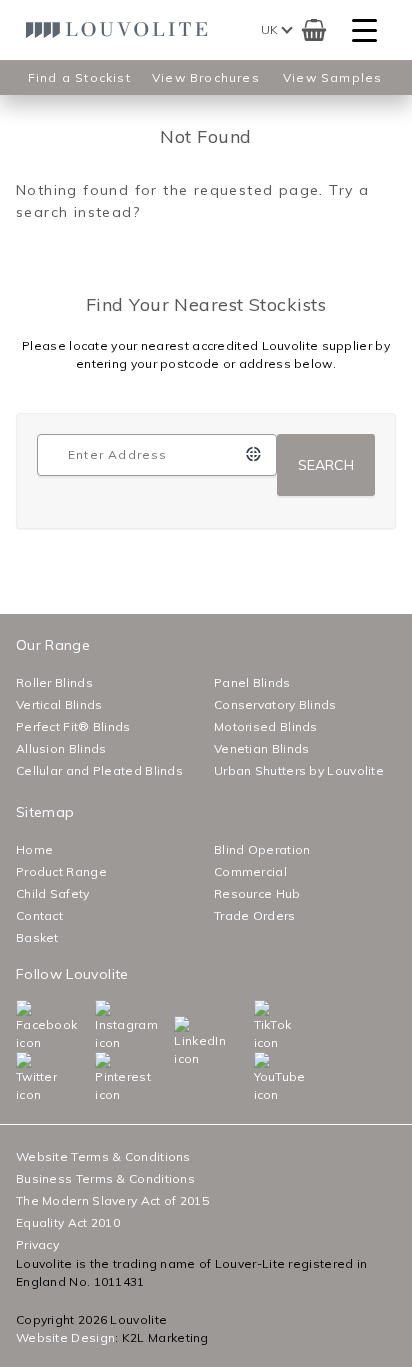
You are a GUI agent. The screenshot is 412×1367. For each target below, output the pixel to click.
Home (34, 849)
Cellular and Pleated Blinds (99, 770)
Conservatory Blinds (275, 704)
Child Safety (53, 893)
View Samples (332, 77)
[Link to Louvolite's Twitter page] (20, 1078)
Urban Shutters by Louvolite (299, 770)
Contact (39, 915)
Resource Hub (257, 893)
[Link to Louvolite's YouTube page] (258, 1078)
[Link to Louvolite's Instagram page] (99, 1026)
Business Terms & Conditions (105, 1178)
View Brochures (206, 77)
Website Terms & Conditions (103, 1156)
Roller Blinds (54, 682)
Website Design (65, 1337)
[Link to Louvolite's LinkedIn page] (178, 1042)
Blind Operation (262, 849)
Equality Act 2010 (68, 1222)
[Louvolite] (121, 29)
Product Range (61, 871)
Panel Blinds (252, 682)
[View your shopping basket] (314, 30)
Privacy (37, 1244)
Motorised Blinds (266, 726)
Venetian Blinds (262, 748)
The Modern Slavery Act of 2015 (112, 1200)
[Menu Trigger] (364, 30)
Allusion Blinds (61, 748)
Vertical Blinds (59, 704)
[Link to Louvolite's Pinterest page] (99, 1078)
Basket (37, 937)
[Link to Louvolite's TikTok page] (258, 1026)
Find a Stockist (79, 77)
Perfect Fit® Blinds (73, 726)
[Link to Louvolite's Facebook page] (20, 1026)
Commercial (250, 871)
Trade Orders (255, 915)
